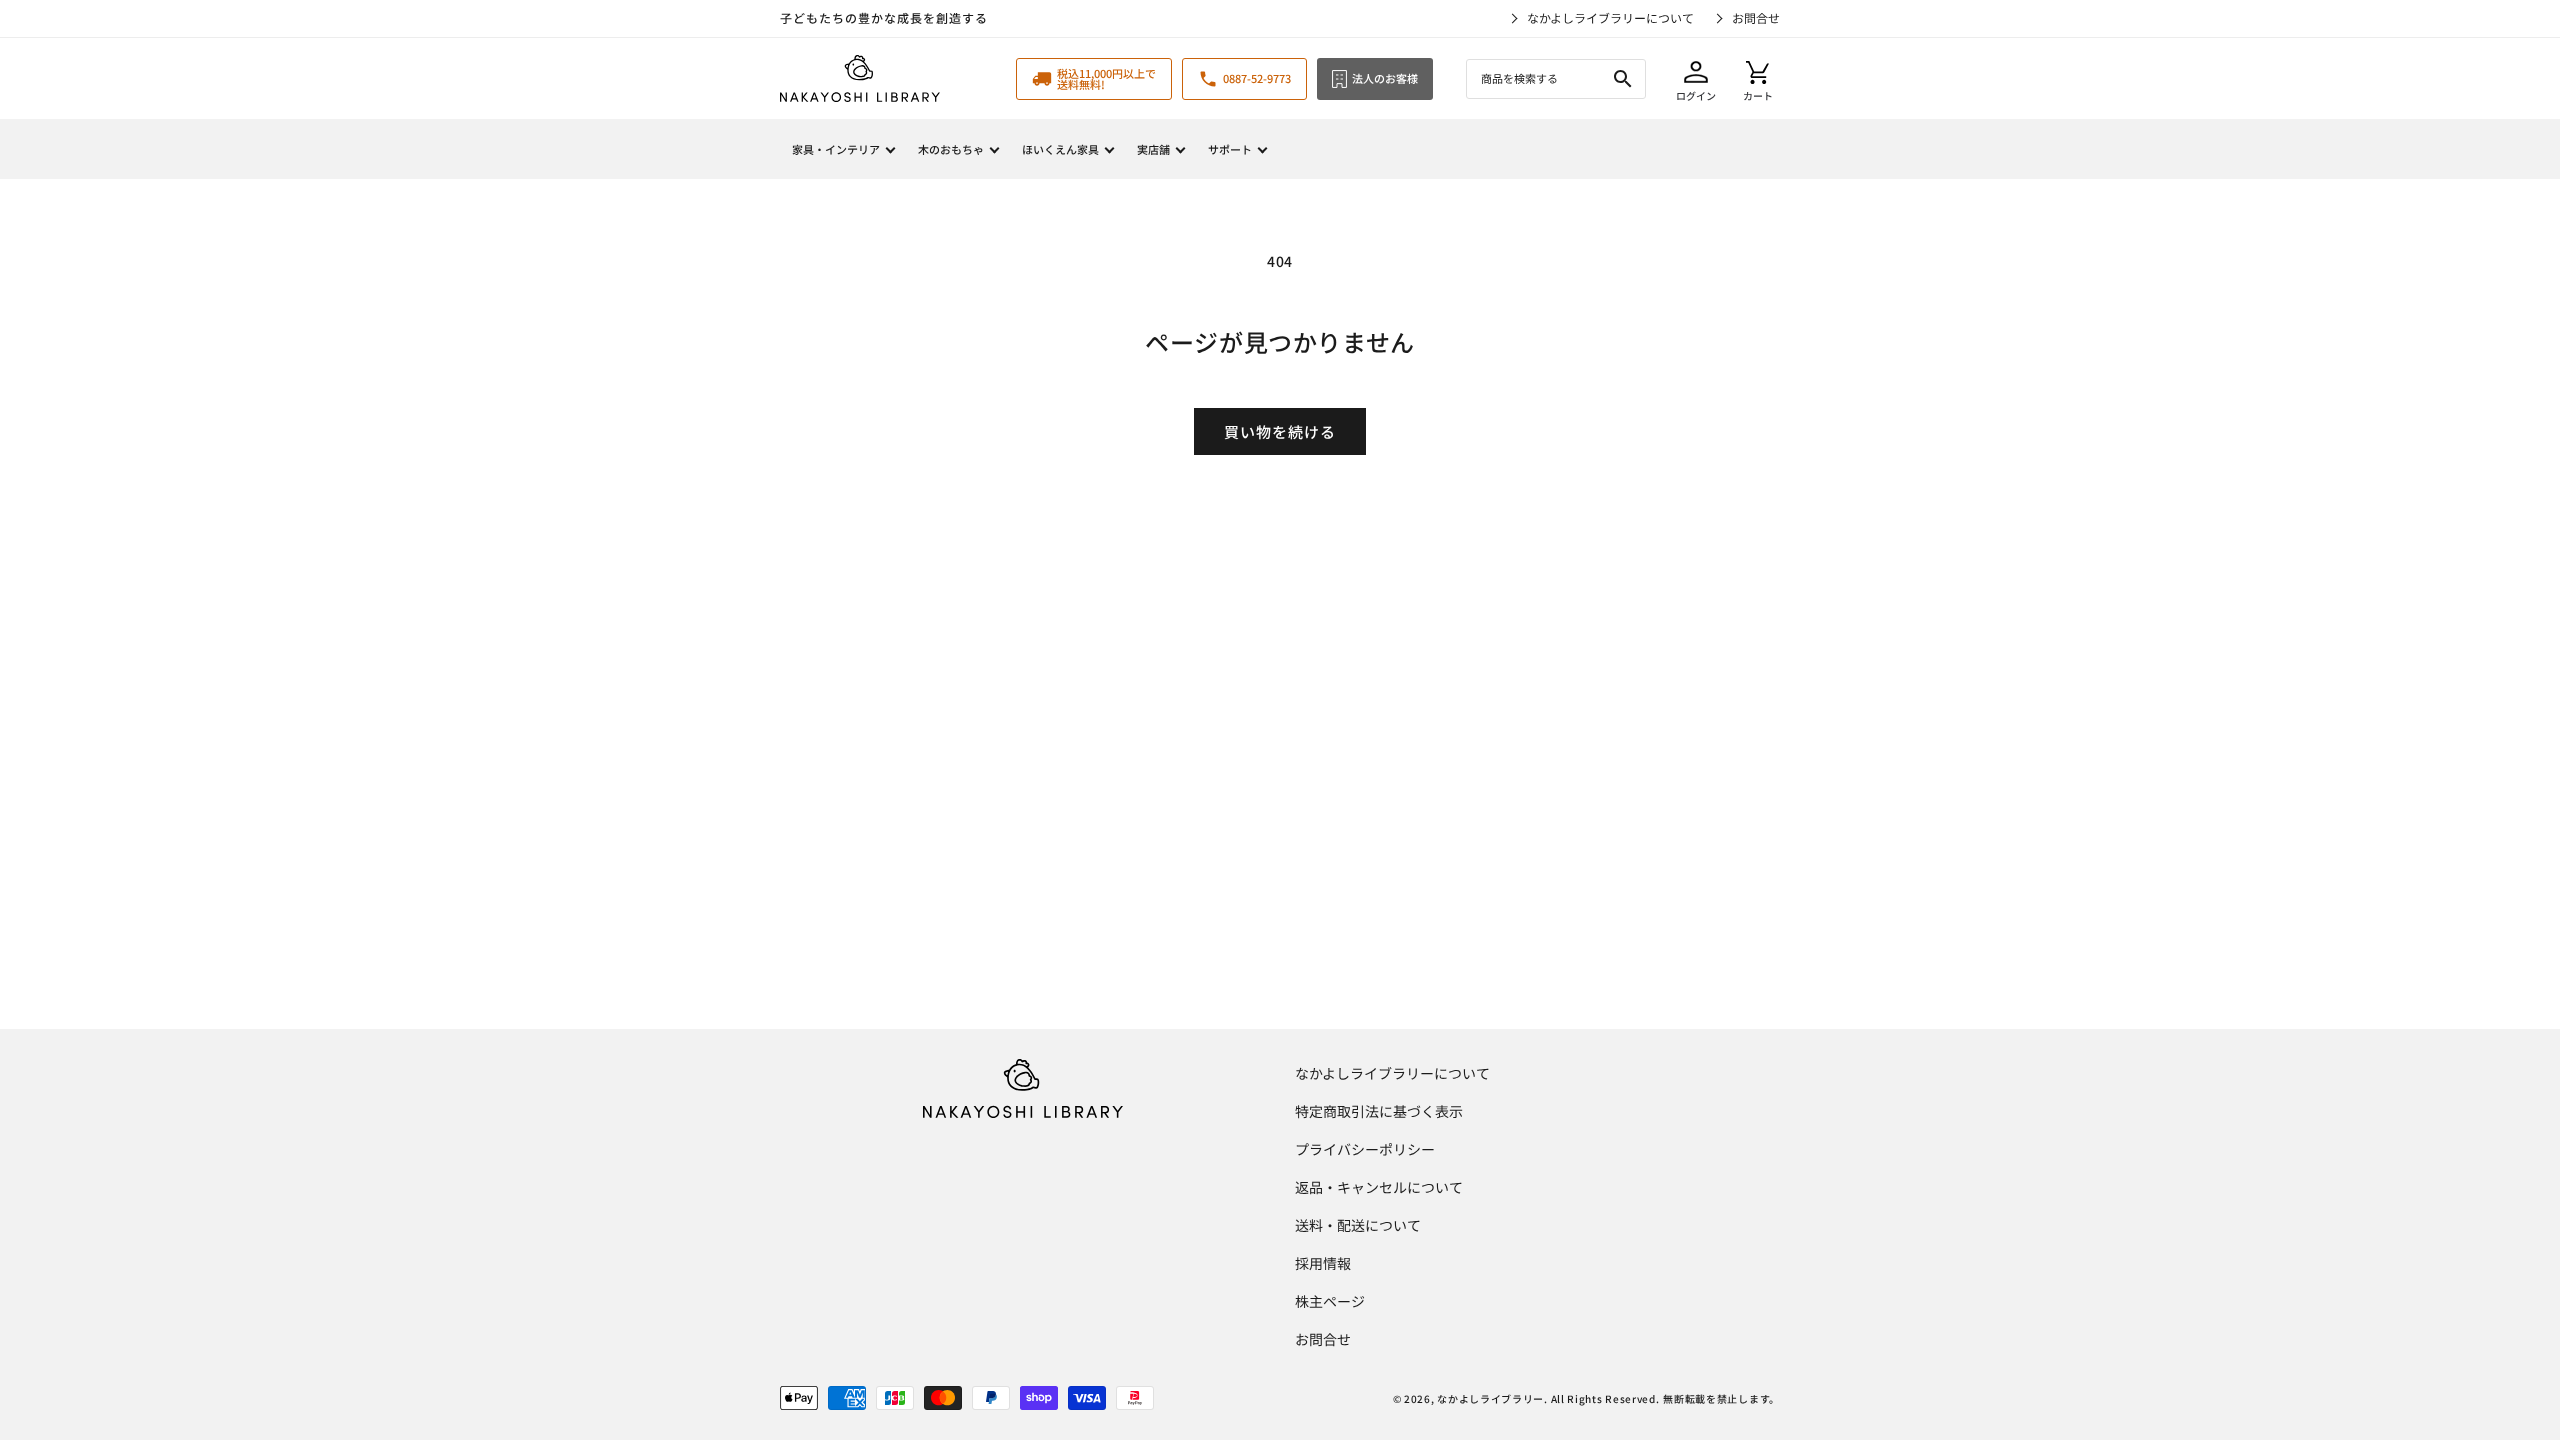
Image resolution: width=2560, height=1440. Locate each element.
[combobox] (1556, 79)
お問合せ (1756, 17)
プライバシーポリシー (1365, 1149)
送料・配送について (1358, 1225)
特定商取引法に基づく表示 (1379, 1111)
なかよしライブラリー (1490, 1398)
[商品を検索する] (1623, 79)
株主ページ (1330, 1301)
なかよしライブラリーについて (1610, 17)
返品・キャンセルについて (1379, 1187)
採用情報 (1323, 1263)
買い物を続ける (1280, 431)
